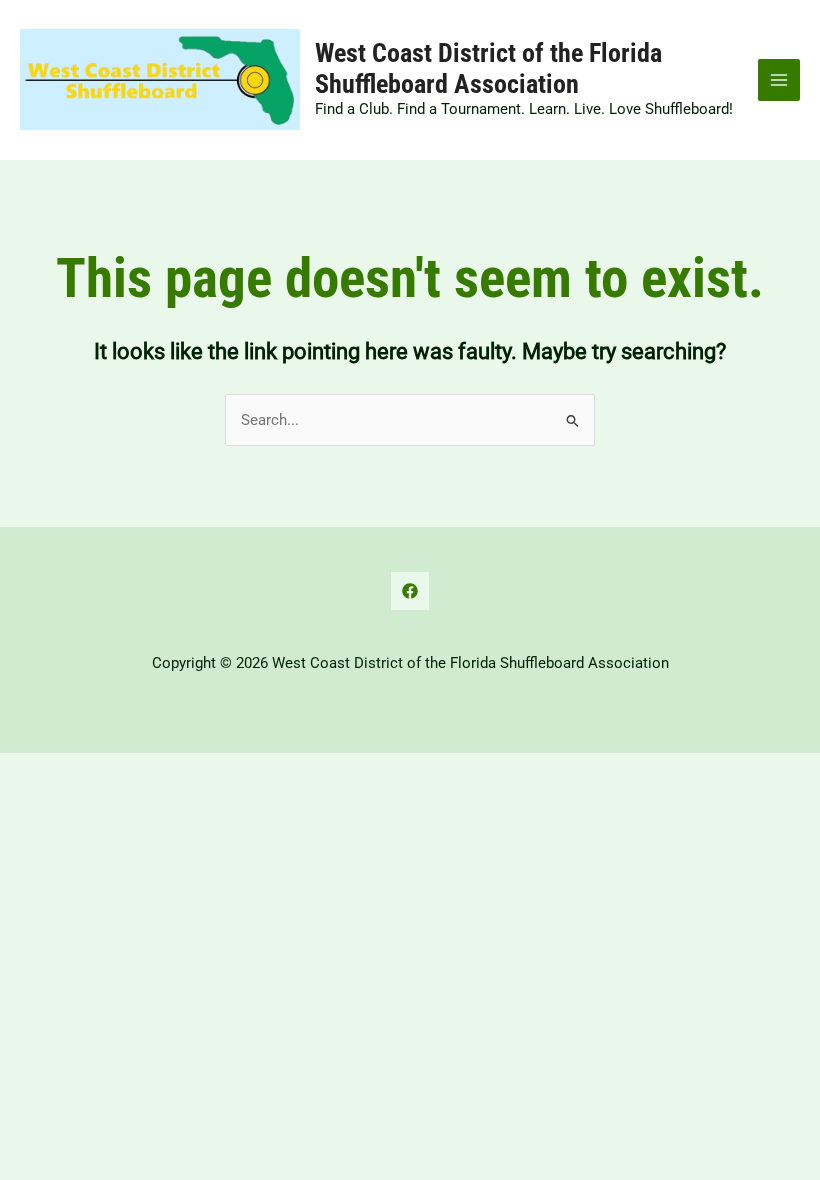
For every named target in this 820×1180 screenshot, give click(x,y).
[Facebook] (410, 591)
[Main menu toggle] (779, 80)
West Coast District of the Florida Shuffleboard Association (488, 68)
